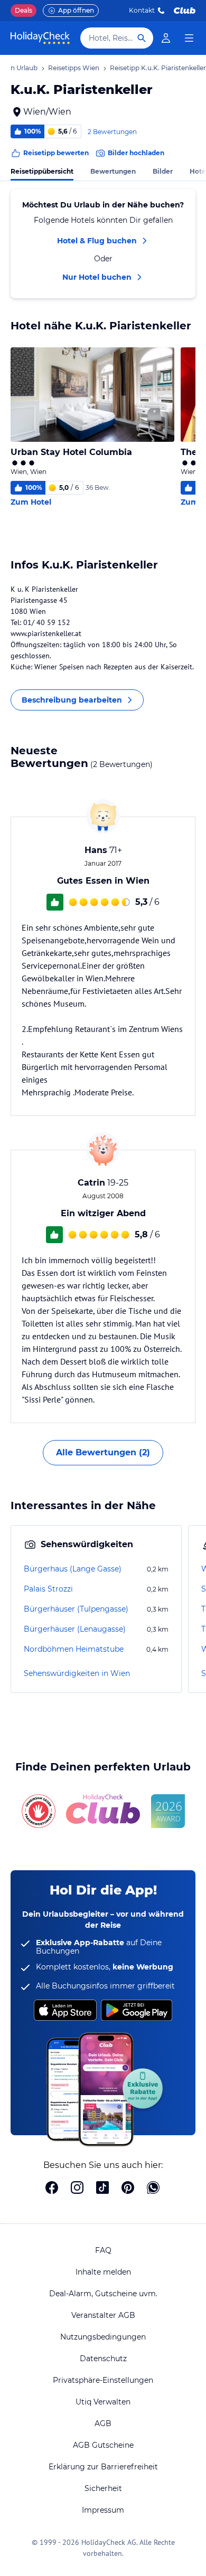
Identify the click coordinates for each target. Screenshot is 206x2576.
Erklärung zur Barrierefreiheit (103, 2467)
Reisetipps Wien (74, 68)
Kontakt (142, 10)
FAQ (103, 2250)
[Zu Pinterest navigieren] (128, 2189)
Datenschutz (103, 2359)
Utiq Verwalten (103, 2402)
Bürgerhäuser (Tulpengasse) (76, 1609)
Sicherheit (103, 2488)
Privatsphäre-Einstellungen (103, 2380)
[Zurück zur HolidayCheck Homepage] (40, 38)
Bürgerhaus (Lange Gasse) (73, 1569)
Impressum (103, 2510)
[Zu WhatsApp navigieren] (153, 2189)
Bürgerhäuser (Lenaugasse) (75, 1629)
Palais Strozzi (48, 1589)
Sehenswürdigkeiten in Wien (77, 1673)
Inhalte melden (103, 2272)
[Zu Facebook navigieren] (52, 2189)
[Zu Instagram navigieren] (77, 2189)
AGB (103, 2423)
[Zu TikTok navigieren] (102, 2189)
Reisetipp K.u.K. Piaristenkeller (158, 68)
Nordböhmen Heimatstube (74, 1649)
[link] (166, 38)
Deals (24, 10)
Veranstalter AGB (103, 2315)
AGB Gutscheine (103, 2445)
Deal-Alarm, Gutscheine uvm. (103, 2294)
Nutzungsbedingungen (103, 2337)
